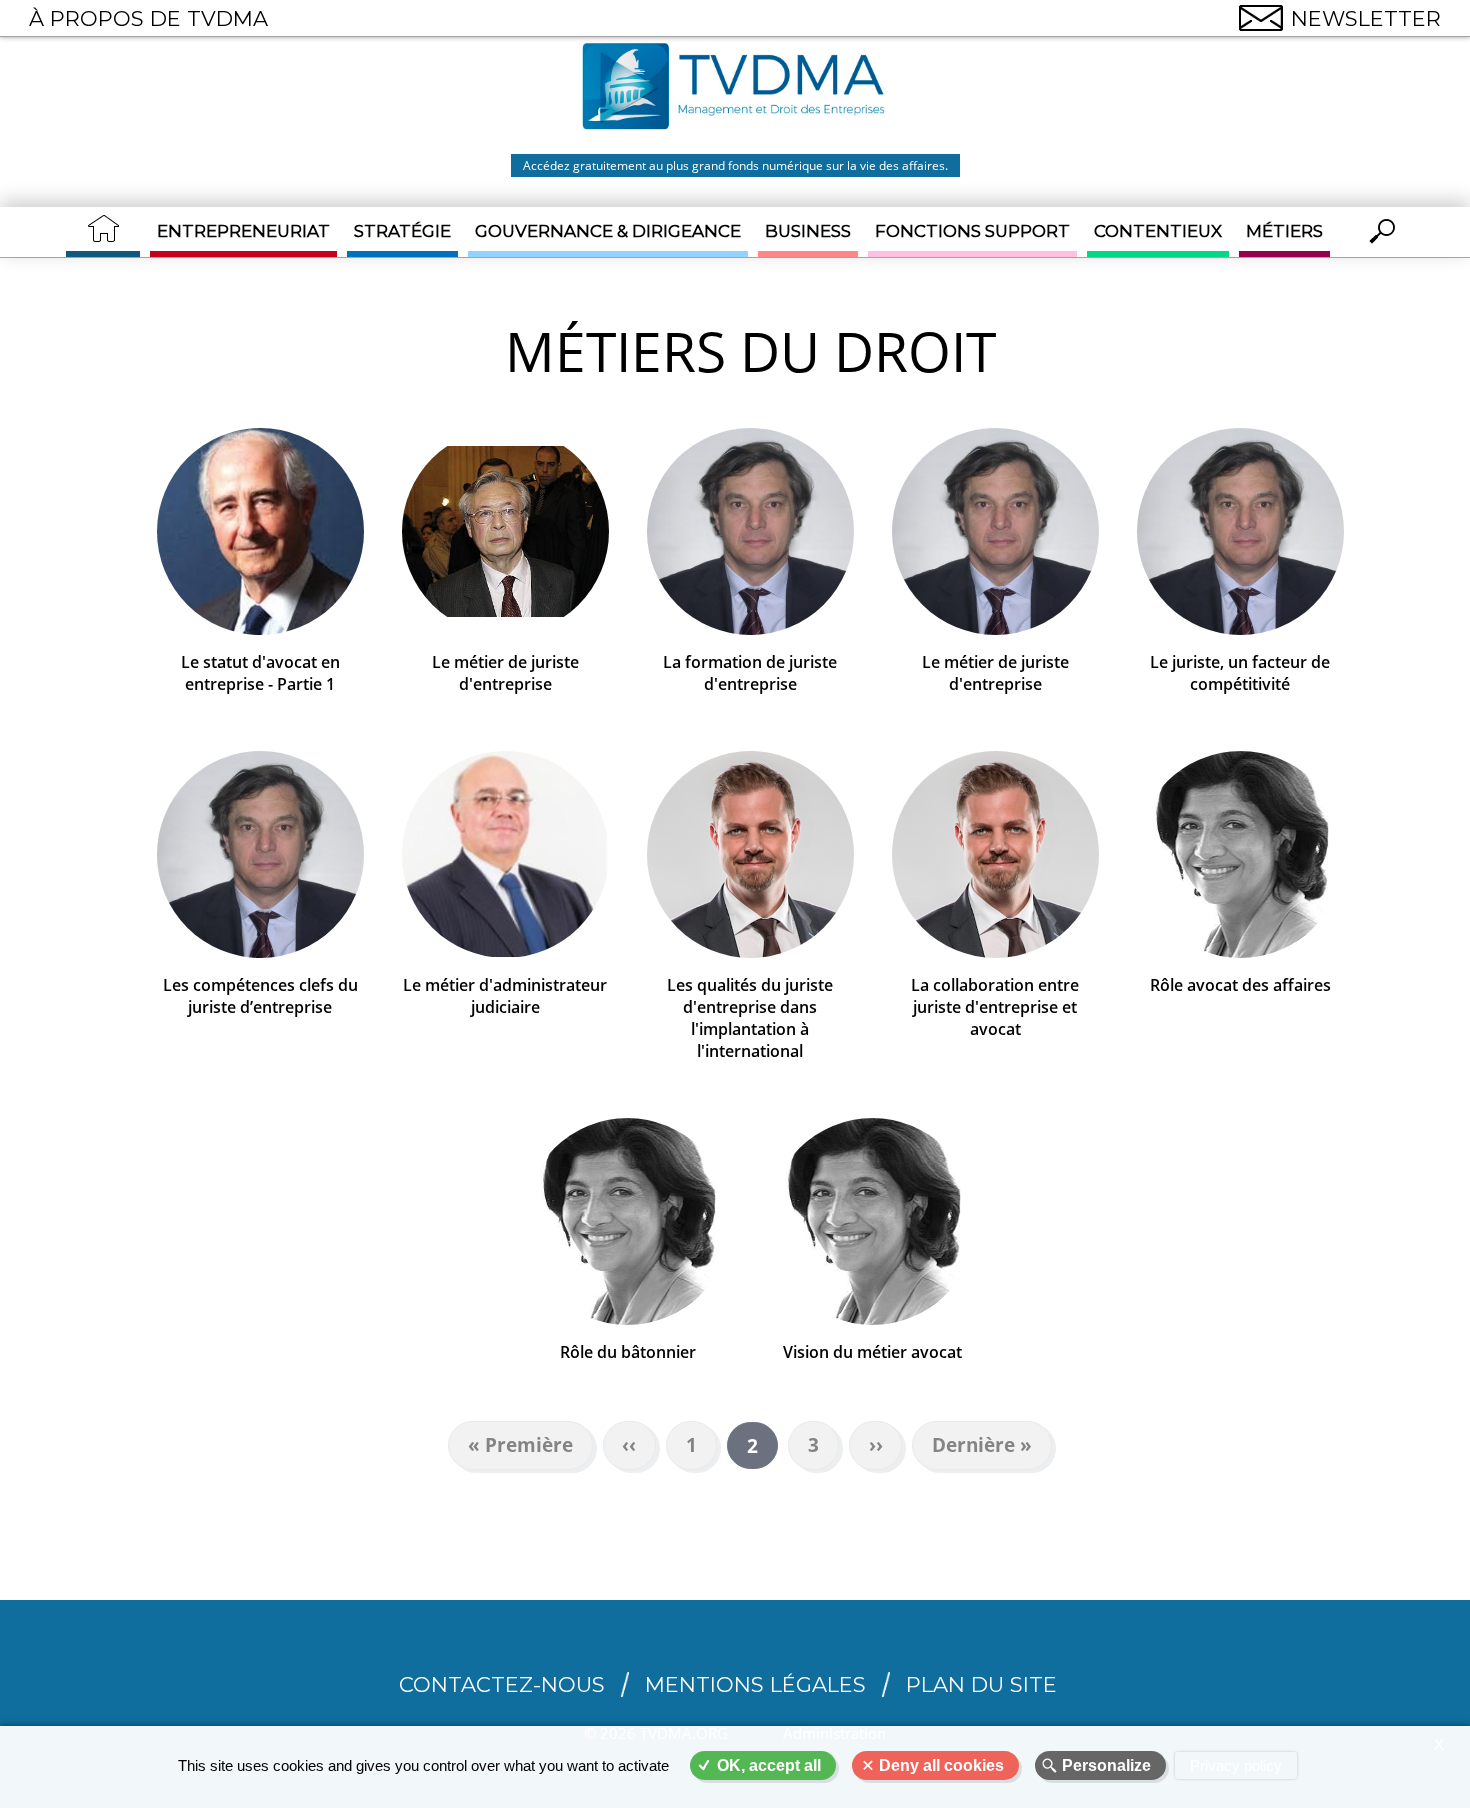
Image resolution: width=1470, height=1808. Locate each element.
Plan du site (981, 1684)
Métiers (1284, 231)
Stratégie (402, 231)
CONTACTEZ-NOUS (502, 1684)
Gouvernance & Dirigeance (608, 231)
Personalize (1106, 1765)
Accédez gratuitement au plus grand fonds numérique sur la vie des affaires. (735, 165)
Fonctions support (972, 231)
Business (808, 231)
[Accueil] (735, 89)
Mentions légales (755, 1684)
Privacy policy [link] (1236, 1765)
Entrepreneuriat (243, 231)
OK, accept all (769, 1765)
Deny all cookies (941, 1765)
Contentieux (1158, 231)
